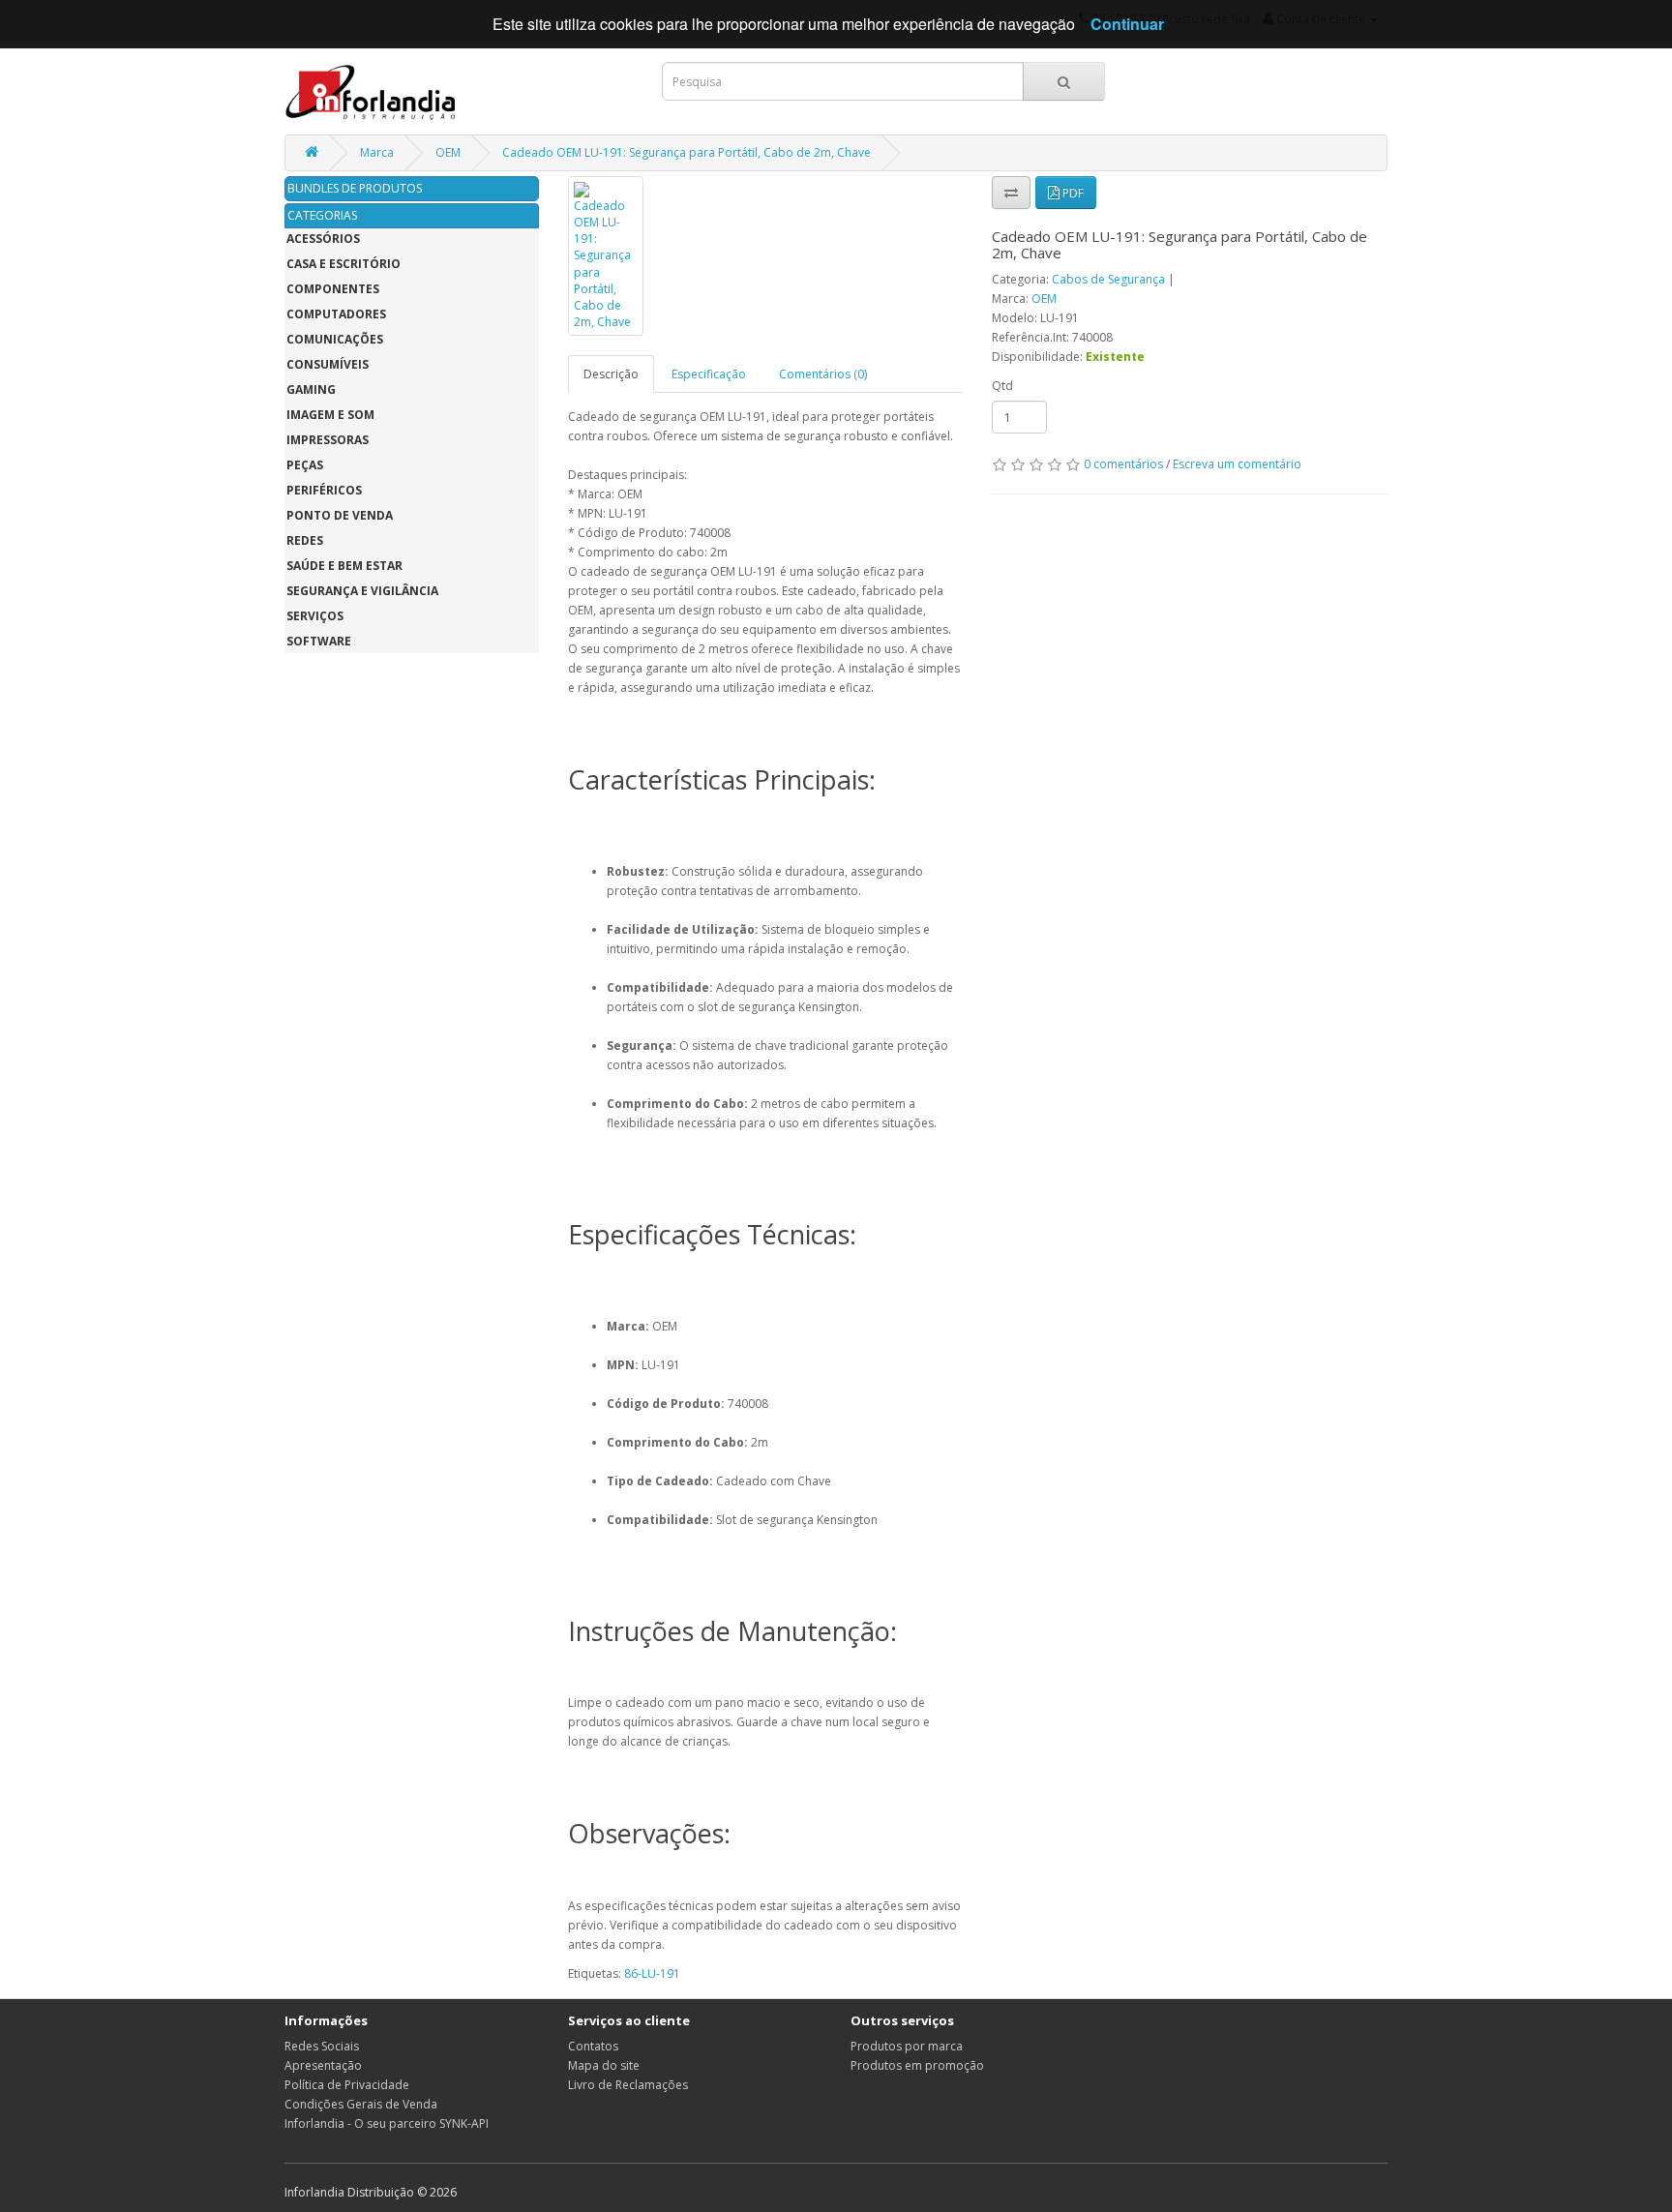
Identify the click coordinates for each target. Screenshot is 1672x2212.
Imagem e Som (330, 415)
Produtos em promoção (917, 2065)
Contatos (593, 2046)
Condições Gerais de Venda (361, 2104)
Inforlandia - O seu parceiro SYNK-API (387, 2123)
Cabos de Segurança (1108, 279)
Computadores (336, 314)
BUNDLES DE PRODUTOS (355, 188)
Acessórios (323, 239)
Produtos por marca (907, 2046)
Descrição (611, 374)
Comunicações (335, 339)
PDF (1072, 193)
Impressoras (328, 440)
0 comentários (1123, 464)
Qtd (1002, 386)
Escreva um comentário (1237, 464)
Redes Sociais (322, 2046)
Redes (305, 540)
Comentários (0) (823, 374)
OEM (448, 152)
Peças (305, 465)
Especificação (709, 374)
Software (319, 641)
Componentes (333, 289)
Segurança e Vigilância (362, 591)
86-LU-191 (652, 1973)
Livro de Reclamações (628, 2085)
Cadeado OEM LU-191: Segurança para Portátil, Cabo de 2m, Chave (687, 152)
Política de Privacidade (347, 2085)
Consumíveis (328, 364)
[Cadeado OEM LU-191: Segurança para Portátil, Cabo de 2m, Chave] (606, 256)
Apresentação (323, 2065)
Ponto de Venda (340, 515)
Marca (377, 152)
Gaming (311, 389)
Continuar (1127, 24)
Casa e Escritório (343, 264)
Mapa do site (604, 2065)
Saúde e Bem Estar (344, 566)
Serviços (315, 616)
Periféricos (324, 490)
